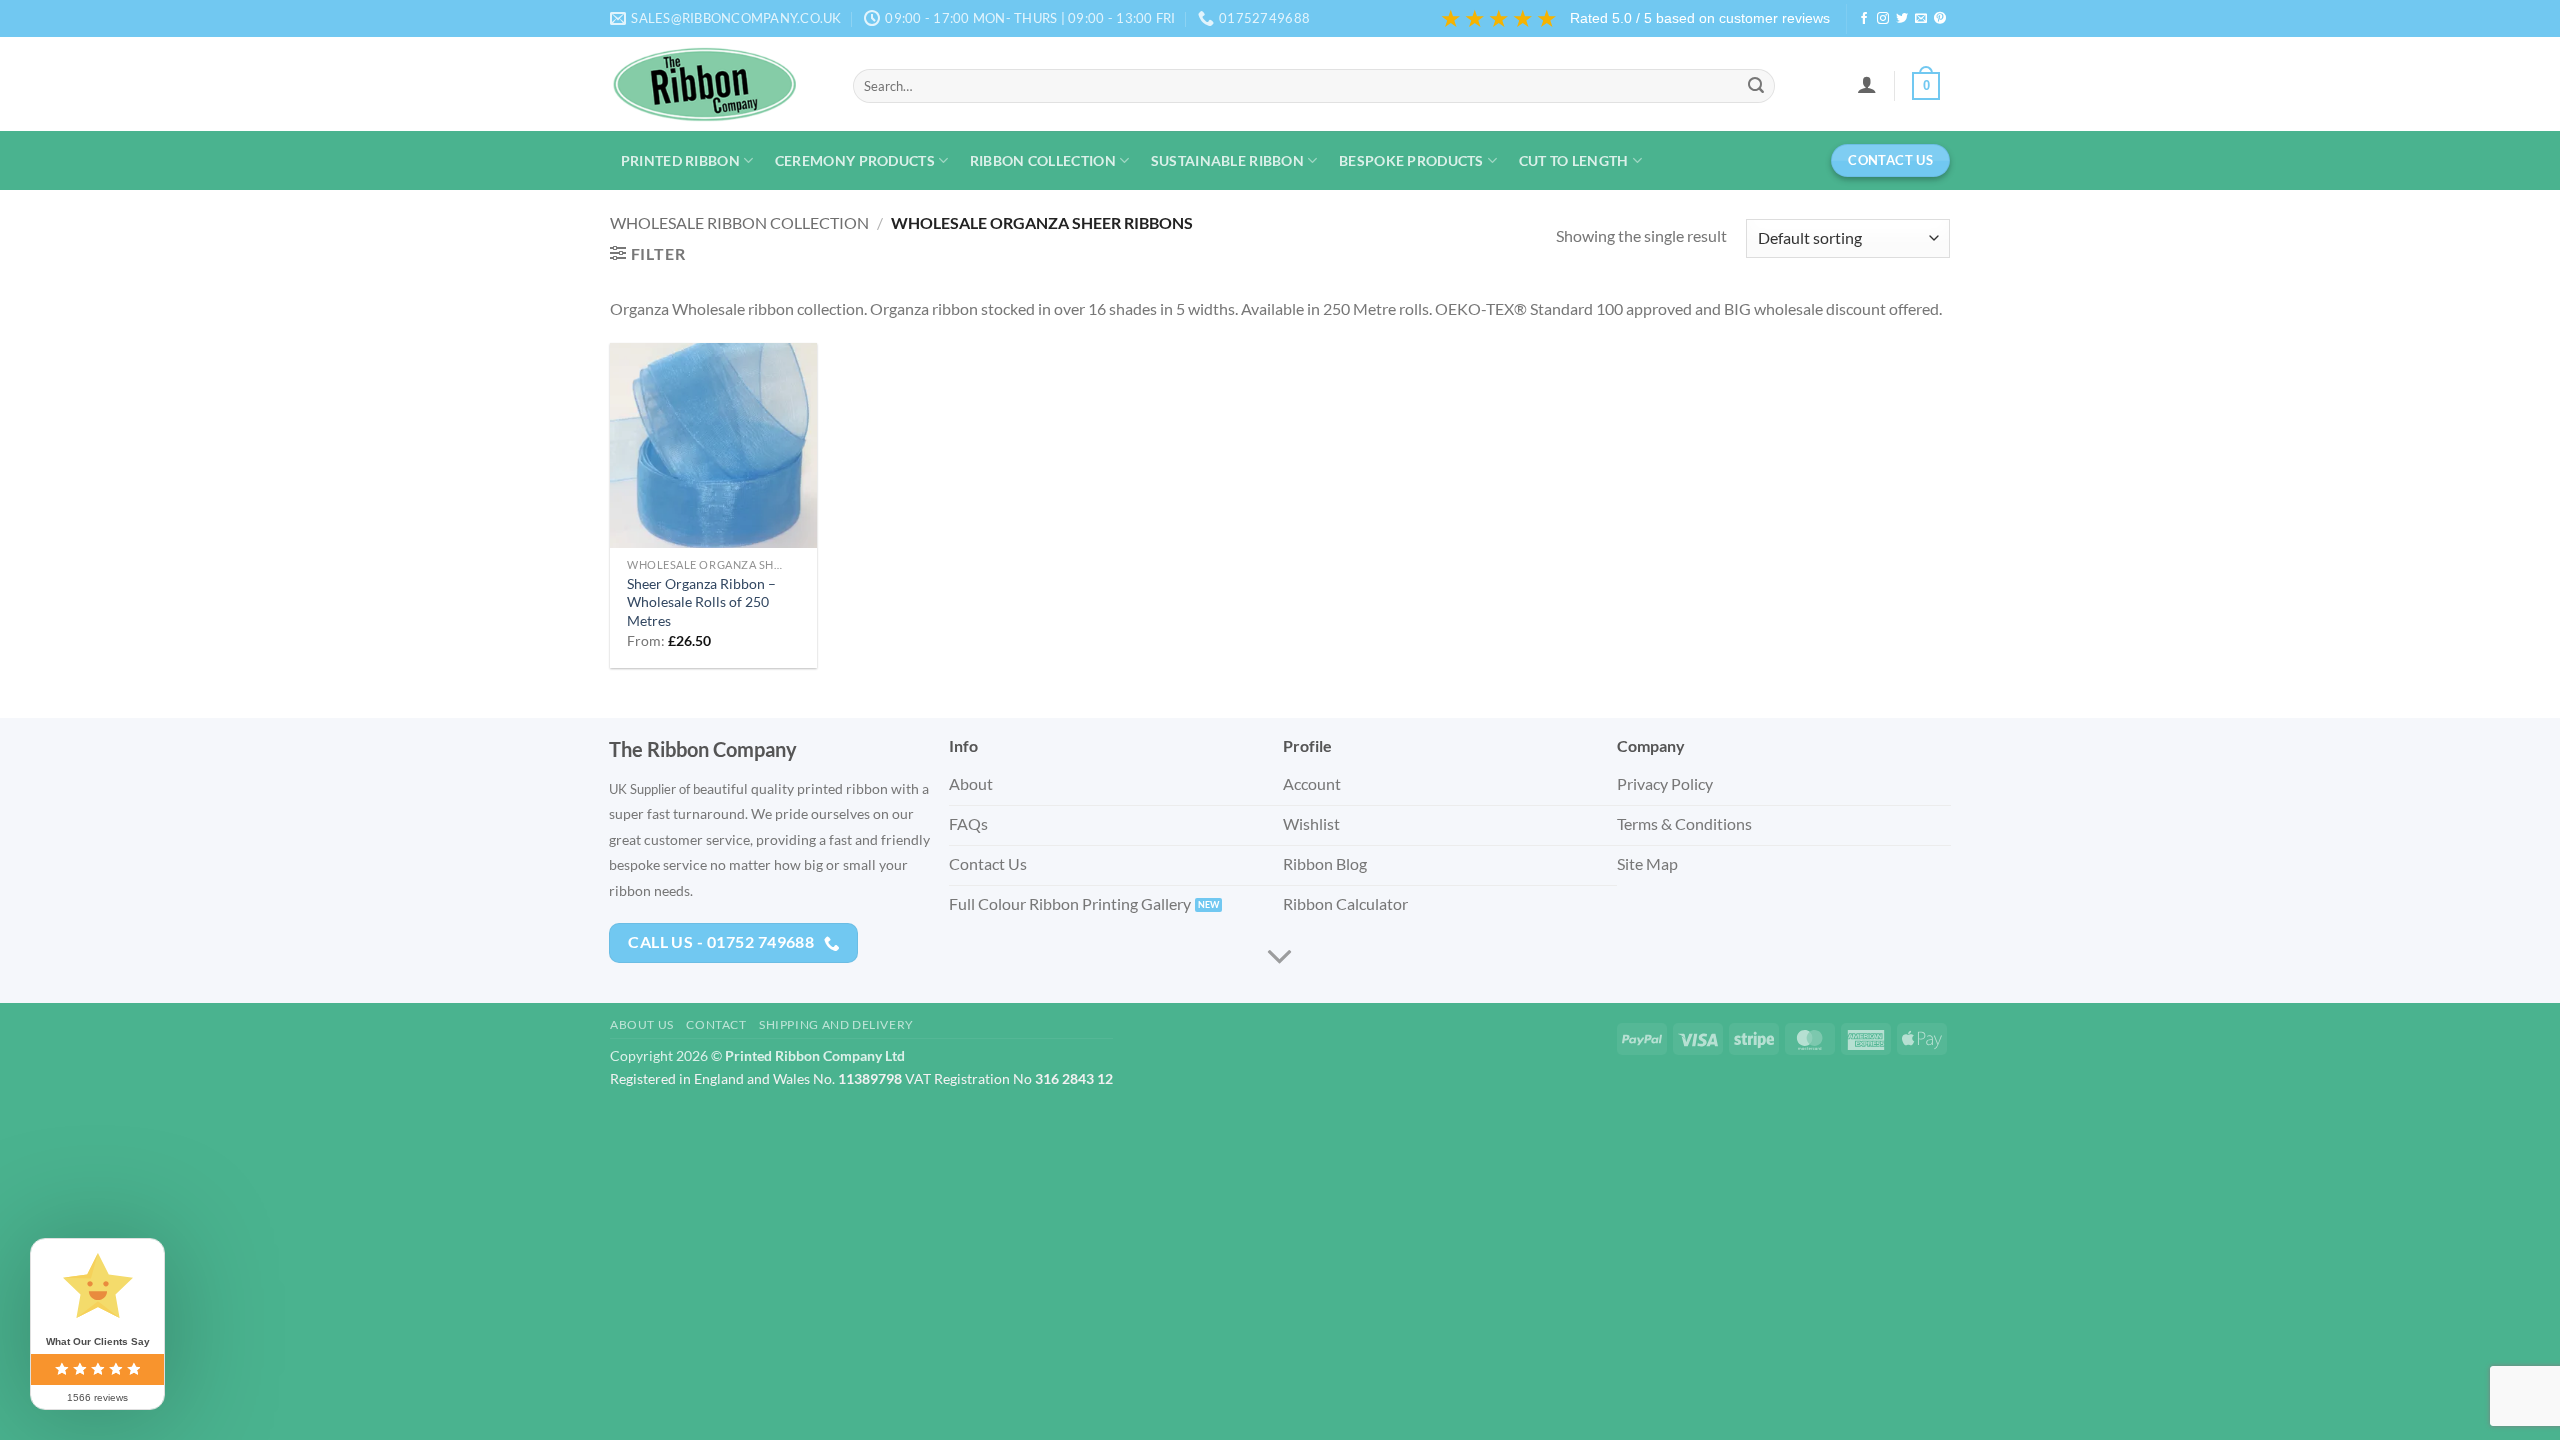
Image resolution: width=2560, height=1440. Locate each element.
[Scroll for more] (1280, 957)
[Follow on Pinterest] (1940, 19)
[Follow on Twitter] (1902, 19)
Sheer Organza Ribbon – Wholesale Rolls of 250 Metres (701, 602)
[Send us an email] (1921, 19)
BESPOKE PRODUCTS (1411, 160)
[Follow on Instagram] (1883, 19)
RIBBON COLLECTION (1043, 160)
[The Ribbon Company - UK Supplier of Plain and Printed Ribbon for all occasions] (716, 84)
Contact (716, 1024)
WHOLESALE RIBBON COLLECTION (739, 222)
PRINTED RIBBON (680, 160)
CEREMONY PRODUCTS (855, 160)
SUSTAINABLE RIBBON (1227, 160)
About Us (642, 1024)
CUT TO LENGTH (1574, 160)
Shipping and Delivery (836, 1024)
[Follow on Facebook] (1864, 19)
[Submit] (1756, 86)
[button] (1866, 84)
